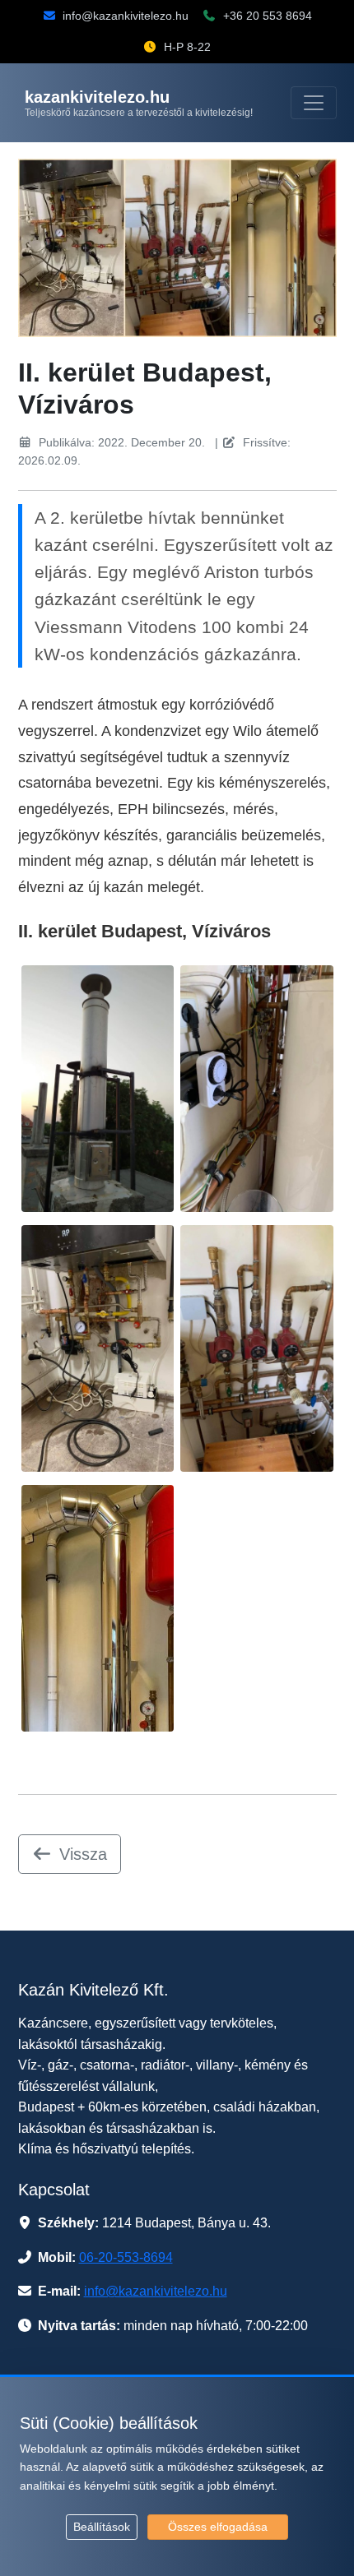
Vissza (83, 1854)
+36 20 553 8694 (268, 16)
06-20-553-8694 (126, 2257)
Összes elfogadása (218, 2527)
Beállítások (102, 2527)
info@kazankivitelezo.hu (126, 16)
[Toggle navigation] (314, 103)
